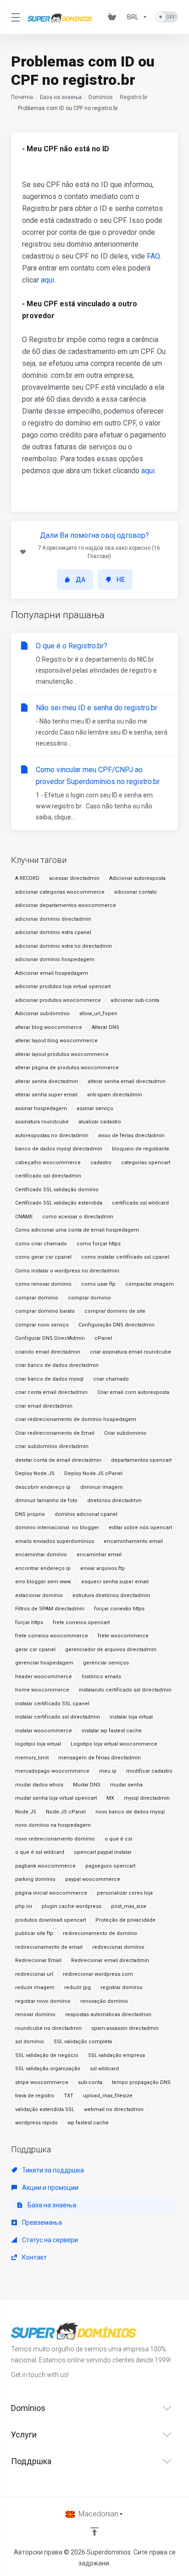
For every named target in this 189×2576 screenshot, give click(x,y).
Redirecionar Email (38, 1960)
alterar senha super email (46, 1095)
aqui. (48, 280)
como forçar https (99, 1244)
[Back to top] (94, 2532)
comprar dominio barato (45, 1311)
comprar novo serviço (42, 1325)
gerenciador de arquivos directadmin (111, 1650)
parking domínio (35, 1879)
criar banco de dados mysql (49, 1379)
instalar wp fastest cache (112, 1731)
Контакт (34, 2257)
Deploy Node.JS (35, 1473)
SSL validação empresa (117, 2055)
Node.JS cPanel (66, 1812)
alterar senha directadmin (47, 1081)
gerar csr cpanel (35, 1650)
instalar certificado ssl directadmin (58, 1717)
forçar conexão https (119, 1609)
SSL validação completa (83, 2042)
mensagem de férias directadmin (100, 1758)
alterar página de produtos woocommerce (67, 1068)
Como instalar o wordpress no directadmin (67, 1271)
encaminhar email (99, 1555)
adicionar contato (136, 892)
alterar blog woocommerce (49, 1027)
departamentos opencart (141, 1460)
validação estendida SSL (45, 2109)
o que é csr (119, 1839)
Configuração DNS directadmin (117, 1325)
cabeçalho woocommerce (48, 1163)
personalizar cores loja (125, 1893)
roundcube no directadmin (48, 2028)
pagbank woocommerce (45, 1866)
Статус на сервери (49, 2240)
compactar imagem (150, 1284)
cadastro (101, 1163)
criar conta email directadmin (51, 1392)
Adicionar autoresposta (137, 878)
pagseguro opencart (110, 1866)
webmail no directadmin (114, 2109)
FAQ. (154, 256)
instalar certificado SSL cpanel (52, 1704)
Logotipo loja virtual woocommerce (114, 1744)
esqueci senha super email (115, 1582)
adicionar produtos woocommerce (58, 1000)
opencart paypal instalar (103, 1852)
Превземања (41, 2222)
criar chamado (111, 1379)
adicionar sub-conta (135, 1000)
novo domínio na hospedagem (53, 1825)
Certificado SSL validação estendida (59, 1203)
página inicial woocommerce (51, 1893)
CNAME (24, 1217)
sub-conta (90, 2082)
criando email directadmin (48, 1352)
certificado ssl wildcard (140, 1203)
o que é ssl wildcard (40, 1852)
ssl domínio (30, 2042)
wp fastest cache (88, 2123)
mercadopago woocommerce (52, 1771)
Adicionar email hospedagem (52, 973)
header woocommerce (44, 1677)
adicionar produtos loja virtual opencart (63, 987)
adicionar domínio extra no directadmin (64, 946)
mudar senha (126, 1785)
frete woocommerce (123, 1636)
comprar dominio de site (115, 1311)
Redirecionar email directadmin (110, 1960)
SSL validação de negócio (47, 2055)
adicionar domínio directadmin (53, 919)
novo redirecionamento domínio (55, 1839)
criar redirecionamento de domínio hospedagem (76, 1419)
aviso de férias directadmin (131, 1136)
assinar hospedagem (41, 1108)
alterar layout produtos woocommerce (62, 1054)
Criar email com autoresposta (133, 1392)
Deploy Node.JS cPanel (93, 1473)
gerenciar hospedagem (44, 1663)
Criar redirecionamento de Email (55, 1433)
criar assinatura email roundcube (131, 1352)
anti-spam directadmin (115, 1095)
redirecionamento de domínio (100, 1933)
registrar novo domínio (43, 2001)
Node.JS (26, 1812)
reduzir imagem (35, 1987)
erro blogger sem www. (43, 1582)
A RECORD (27, 878)
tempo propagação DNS (141, 2082)
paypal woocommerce (93, 1879)
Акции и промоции (50, 2188)
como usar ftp (98, 1284)
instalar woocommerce (44, 1731)
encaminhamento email (133, 1541)
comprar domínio (37, 1298)
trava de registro (35, 2096)
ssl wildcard (104, 2069)
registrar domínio (122, 1987)
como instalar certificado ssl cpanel (125, 1257)
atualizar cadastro (100, 1122)
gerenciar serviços (106, 1663)
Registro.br (133, 97)
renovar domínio (35, 2015)
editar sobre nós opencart (140, 1528)
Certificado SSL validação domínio (57, 1190)
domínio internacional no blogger (57, 1528)
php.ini (24, 1906)
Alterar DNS (106, 1027)
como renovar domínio (43, 1284)
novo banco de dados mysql (130, 1812)
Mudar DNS (87, 1785)
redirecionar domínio (118, 1947)
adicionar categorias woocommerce (60, 892)
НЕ (121, 580)
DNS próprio (30, 1514)
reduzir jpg (78, 1987)
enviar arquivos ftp (103, 1568)
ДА (81, 580)
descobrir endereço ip (43, 1487)
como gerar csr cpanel (43, 1257)
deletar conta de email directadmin (58, 1460)
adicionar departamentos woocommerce (66, 905)
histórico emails (101, 1677)
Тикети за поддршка (52, 2170)
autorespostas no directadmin (52, 1136)
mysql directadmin (147, 1798)
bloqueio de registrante (141, 1149)
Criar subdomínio (125, 1433)
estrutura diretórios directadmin (111, 1595)
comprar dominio (89, 1298)
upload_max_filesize (108, 2096)
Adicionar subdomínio (42, 1014)
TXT (69, 2096)
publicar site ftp (34, 1933)
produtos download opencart (50, 1920)
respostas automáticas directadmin (108, 2015)
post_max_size (129, 1906)
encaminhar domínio (41, 1555)
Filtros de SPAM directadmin (50, 1609)
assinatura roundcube (42, 1122)
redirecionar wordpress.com (98, 1974)
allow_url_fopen (98, 1014)
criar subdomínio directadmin (52, 1446)
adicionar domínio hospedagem (55, 959)
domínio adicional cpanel (86, 1514)
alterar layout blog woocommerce (56, 1041)
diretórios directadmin (114, 1501)
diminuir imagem (102, 1487)
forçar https (29, 1622)
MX (110, 1798)
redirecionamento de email (49, 1947)
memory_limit (32, 1758)
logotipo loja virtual (38, 1744)
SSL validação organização (48, 2069)
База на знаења (61, 97)
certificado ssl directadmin (48, 1176)
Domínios (101, 97)
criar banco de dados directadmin (57, 1365)
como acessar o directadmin (78, 1217)
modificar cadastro (149, 1771)
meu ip (108, 1771)
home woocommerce (42, 1690)
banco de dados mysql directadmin (59, 1149)
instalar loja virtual (131, 1717)
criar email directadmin (44, 1406)
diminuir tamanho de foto (46, 1501)
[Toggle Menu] (14, 17)
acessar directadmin (74, 878)
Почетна (22, 97)
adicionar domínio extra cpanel (53, 932)
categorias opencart (146, 1163)
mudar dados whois (39, 1785)
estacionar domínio (39, 1595)
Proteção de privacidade (125, 1920)
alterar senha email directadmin (127, 1081)
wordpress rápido (36, 2123)
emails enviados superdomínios (55, 1541)
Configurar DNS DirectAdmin (50, 1338)
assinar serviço (95, 1108)
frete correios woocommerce (52, 1636)
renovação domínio (104, 2001)
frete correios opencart (81, 1622)
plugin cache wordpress (72, 1906)
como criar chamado (41, 1244)
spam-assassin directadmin (125, 2028)
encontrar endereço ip (43, 1568)
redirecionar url (34, 1974)
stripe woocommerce (42, 2082)
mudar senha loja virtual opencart (56, 1798)
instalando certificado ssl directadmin (125, 1690)
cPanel (103, 1338)
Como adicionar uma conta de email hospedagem (77, 1230)
